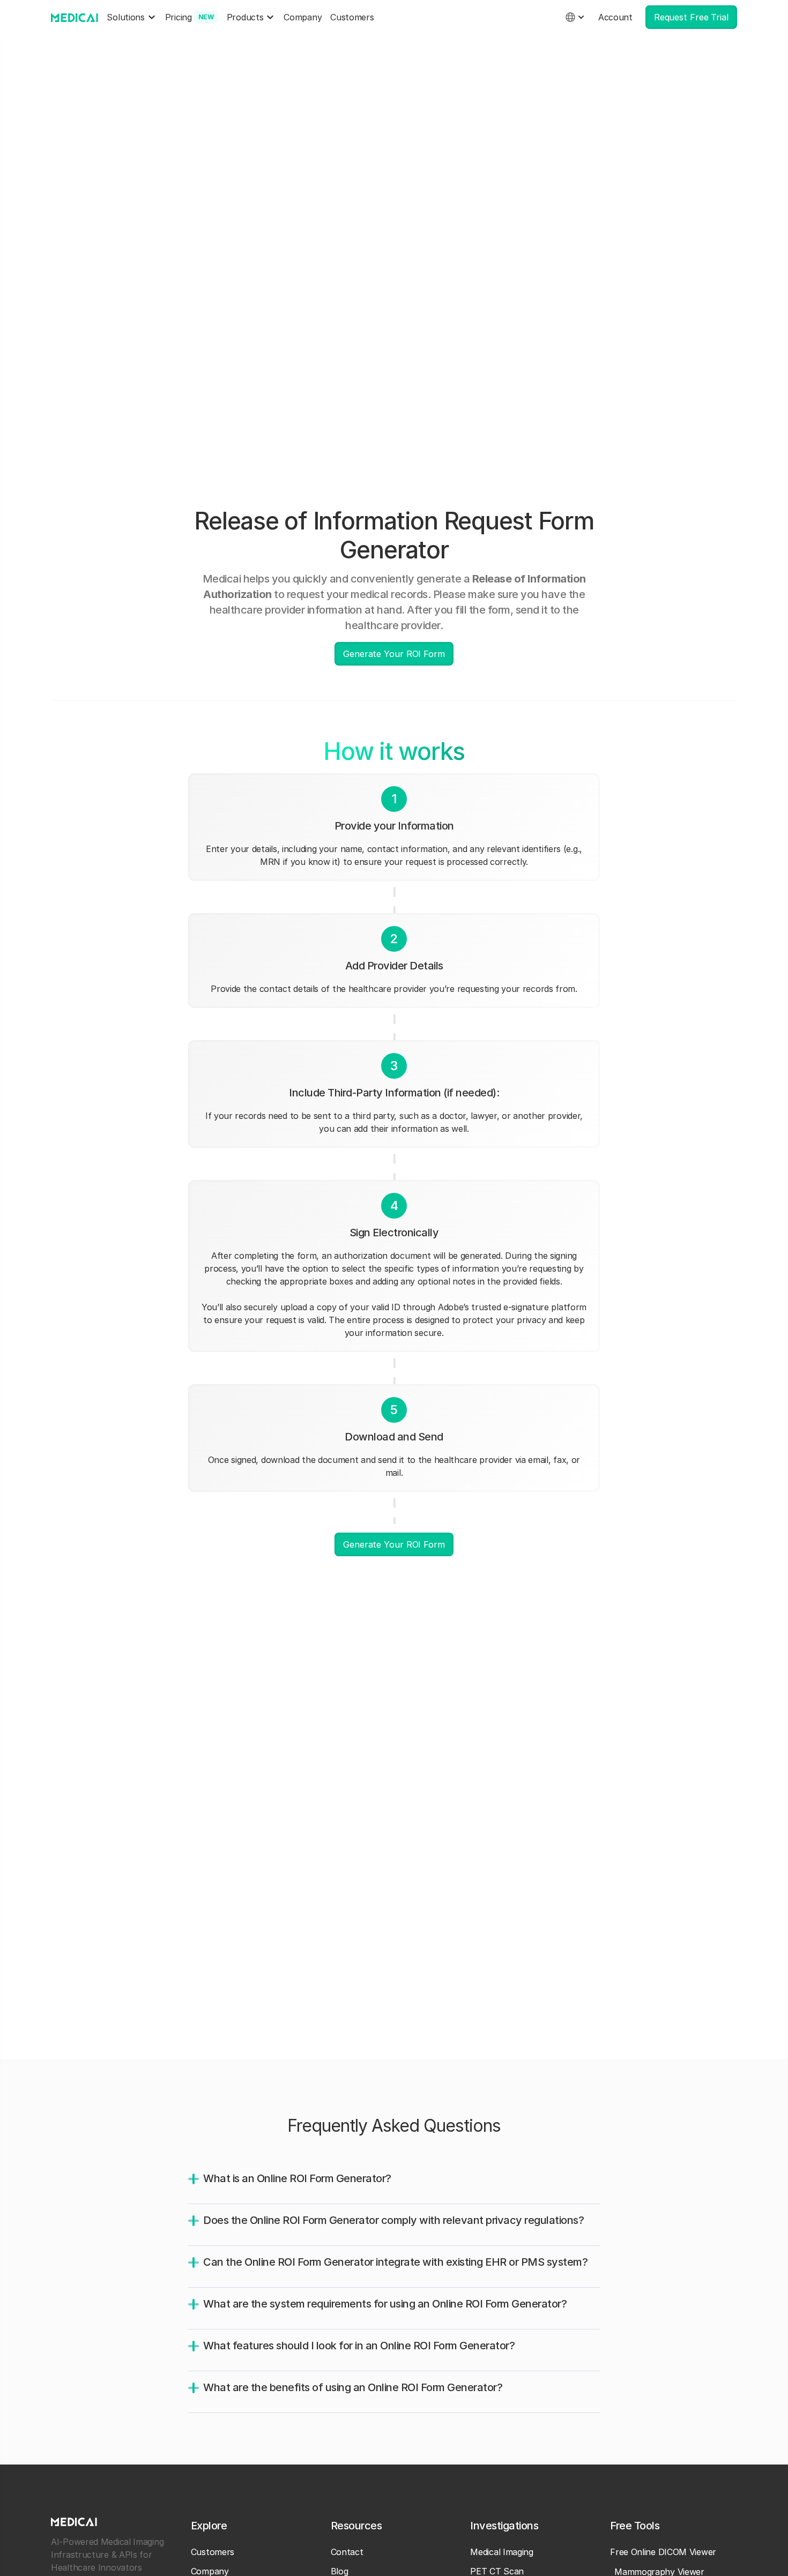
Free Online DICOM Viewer (663, 2552)
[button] (131, 17)
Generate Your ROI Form (394, 654)
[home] (75, 17)
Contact (347, 2552)
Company (303, 17)
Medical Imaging (502, 2552)
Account (615, 17)
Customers (352, 17)
